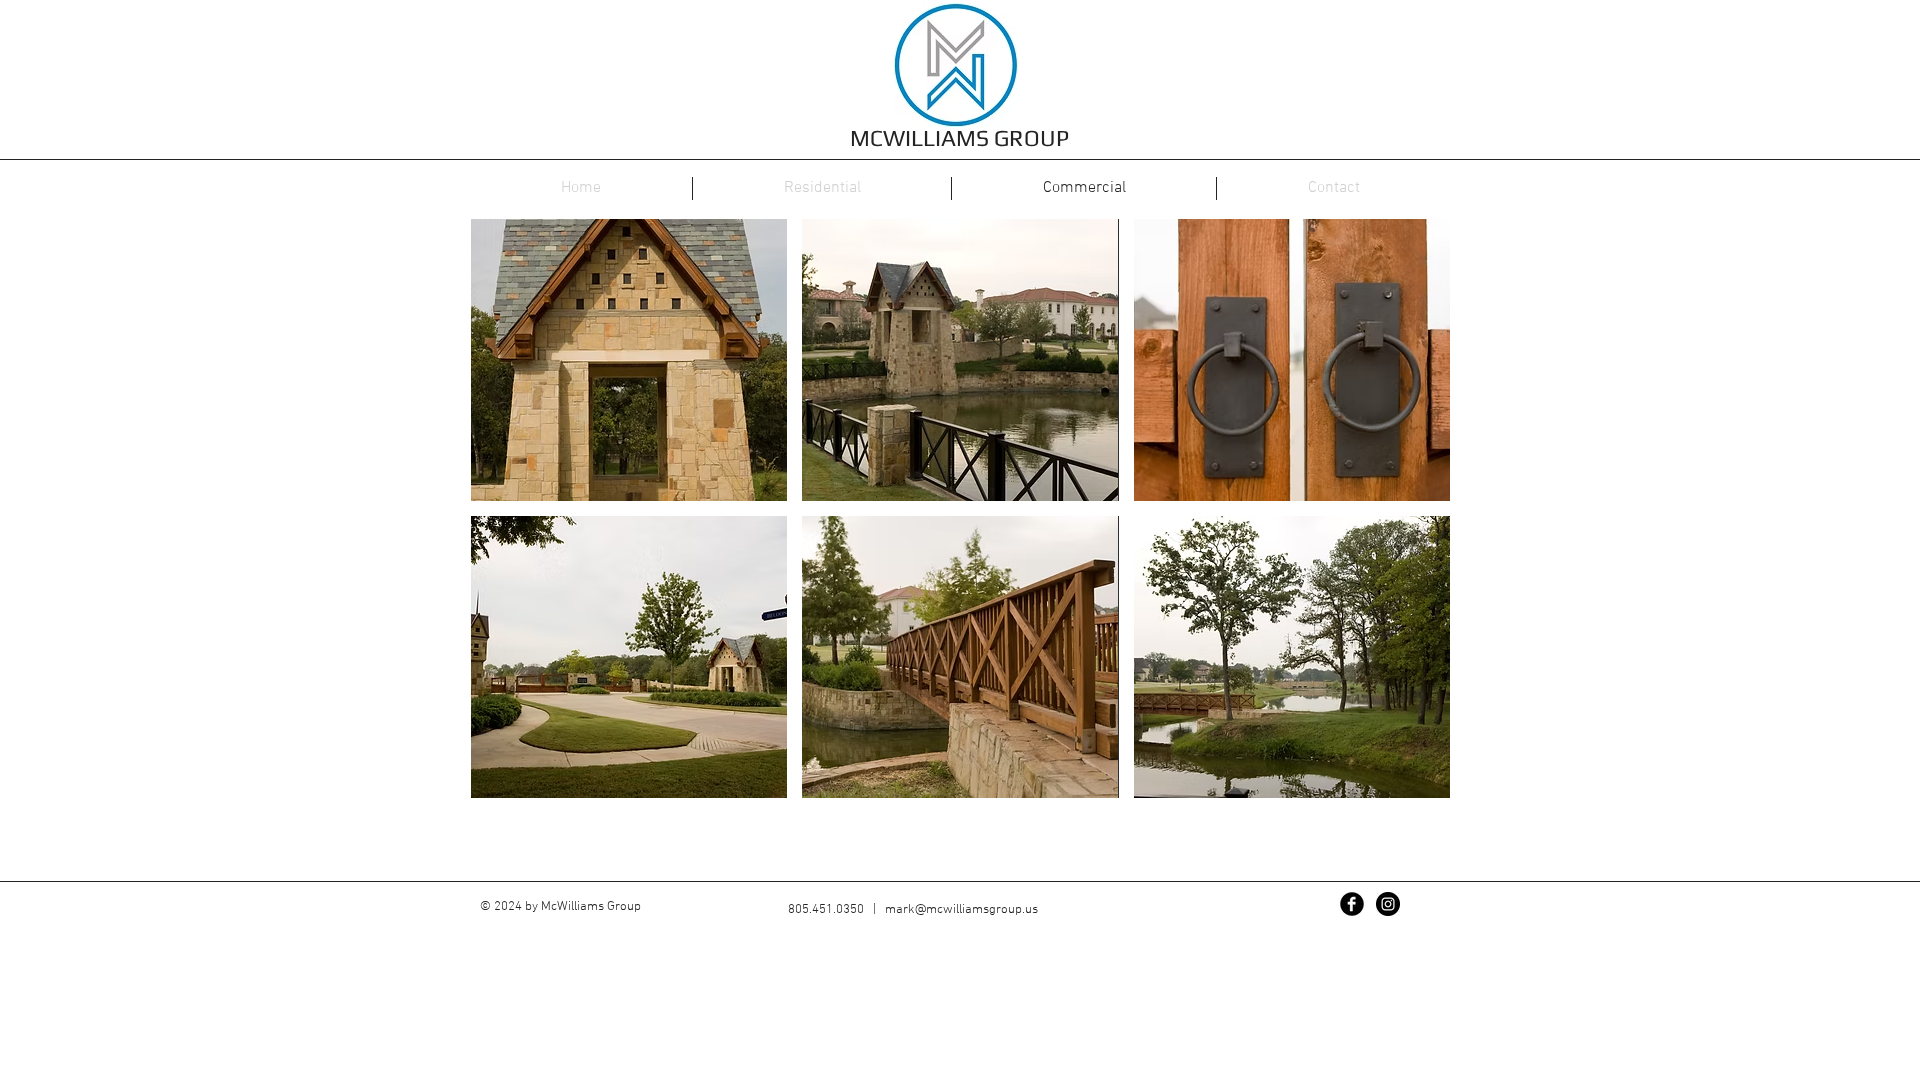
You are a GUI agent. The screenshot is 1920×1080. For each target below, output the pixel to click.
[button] (629, 360)
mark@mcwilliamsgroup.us (961, 910)
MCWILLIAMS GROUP (959, 137)
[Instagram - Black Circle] (1388, 904)
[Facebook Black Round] (1352, 904)
